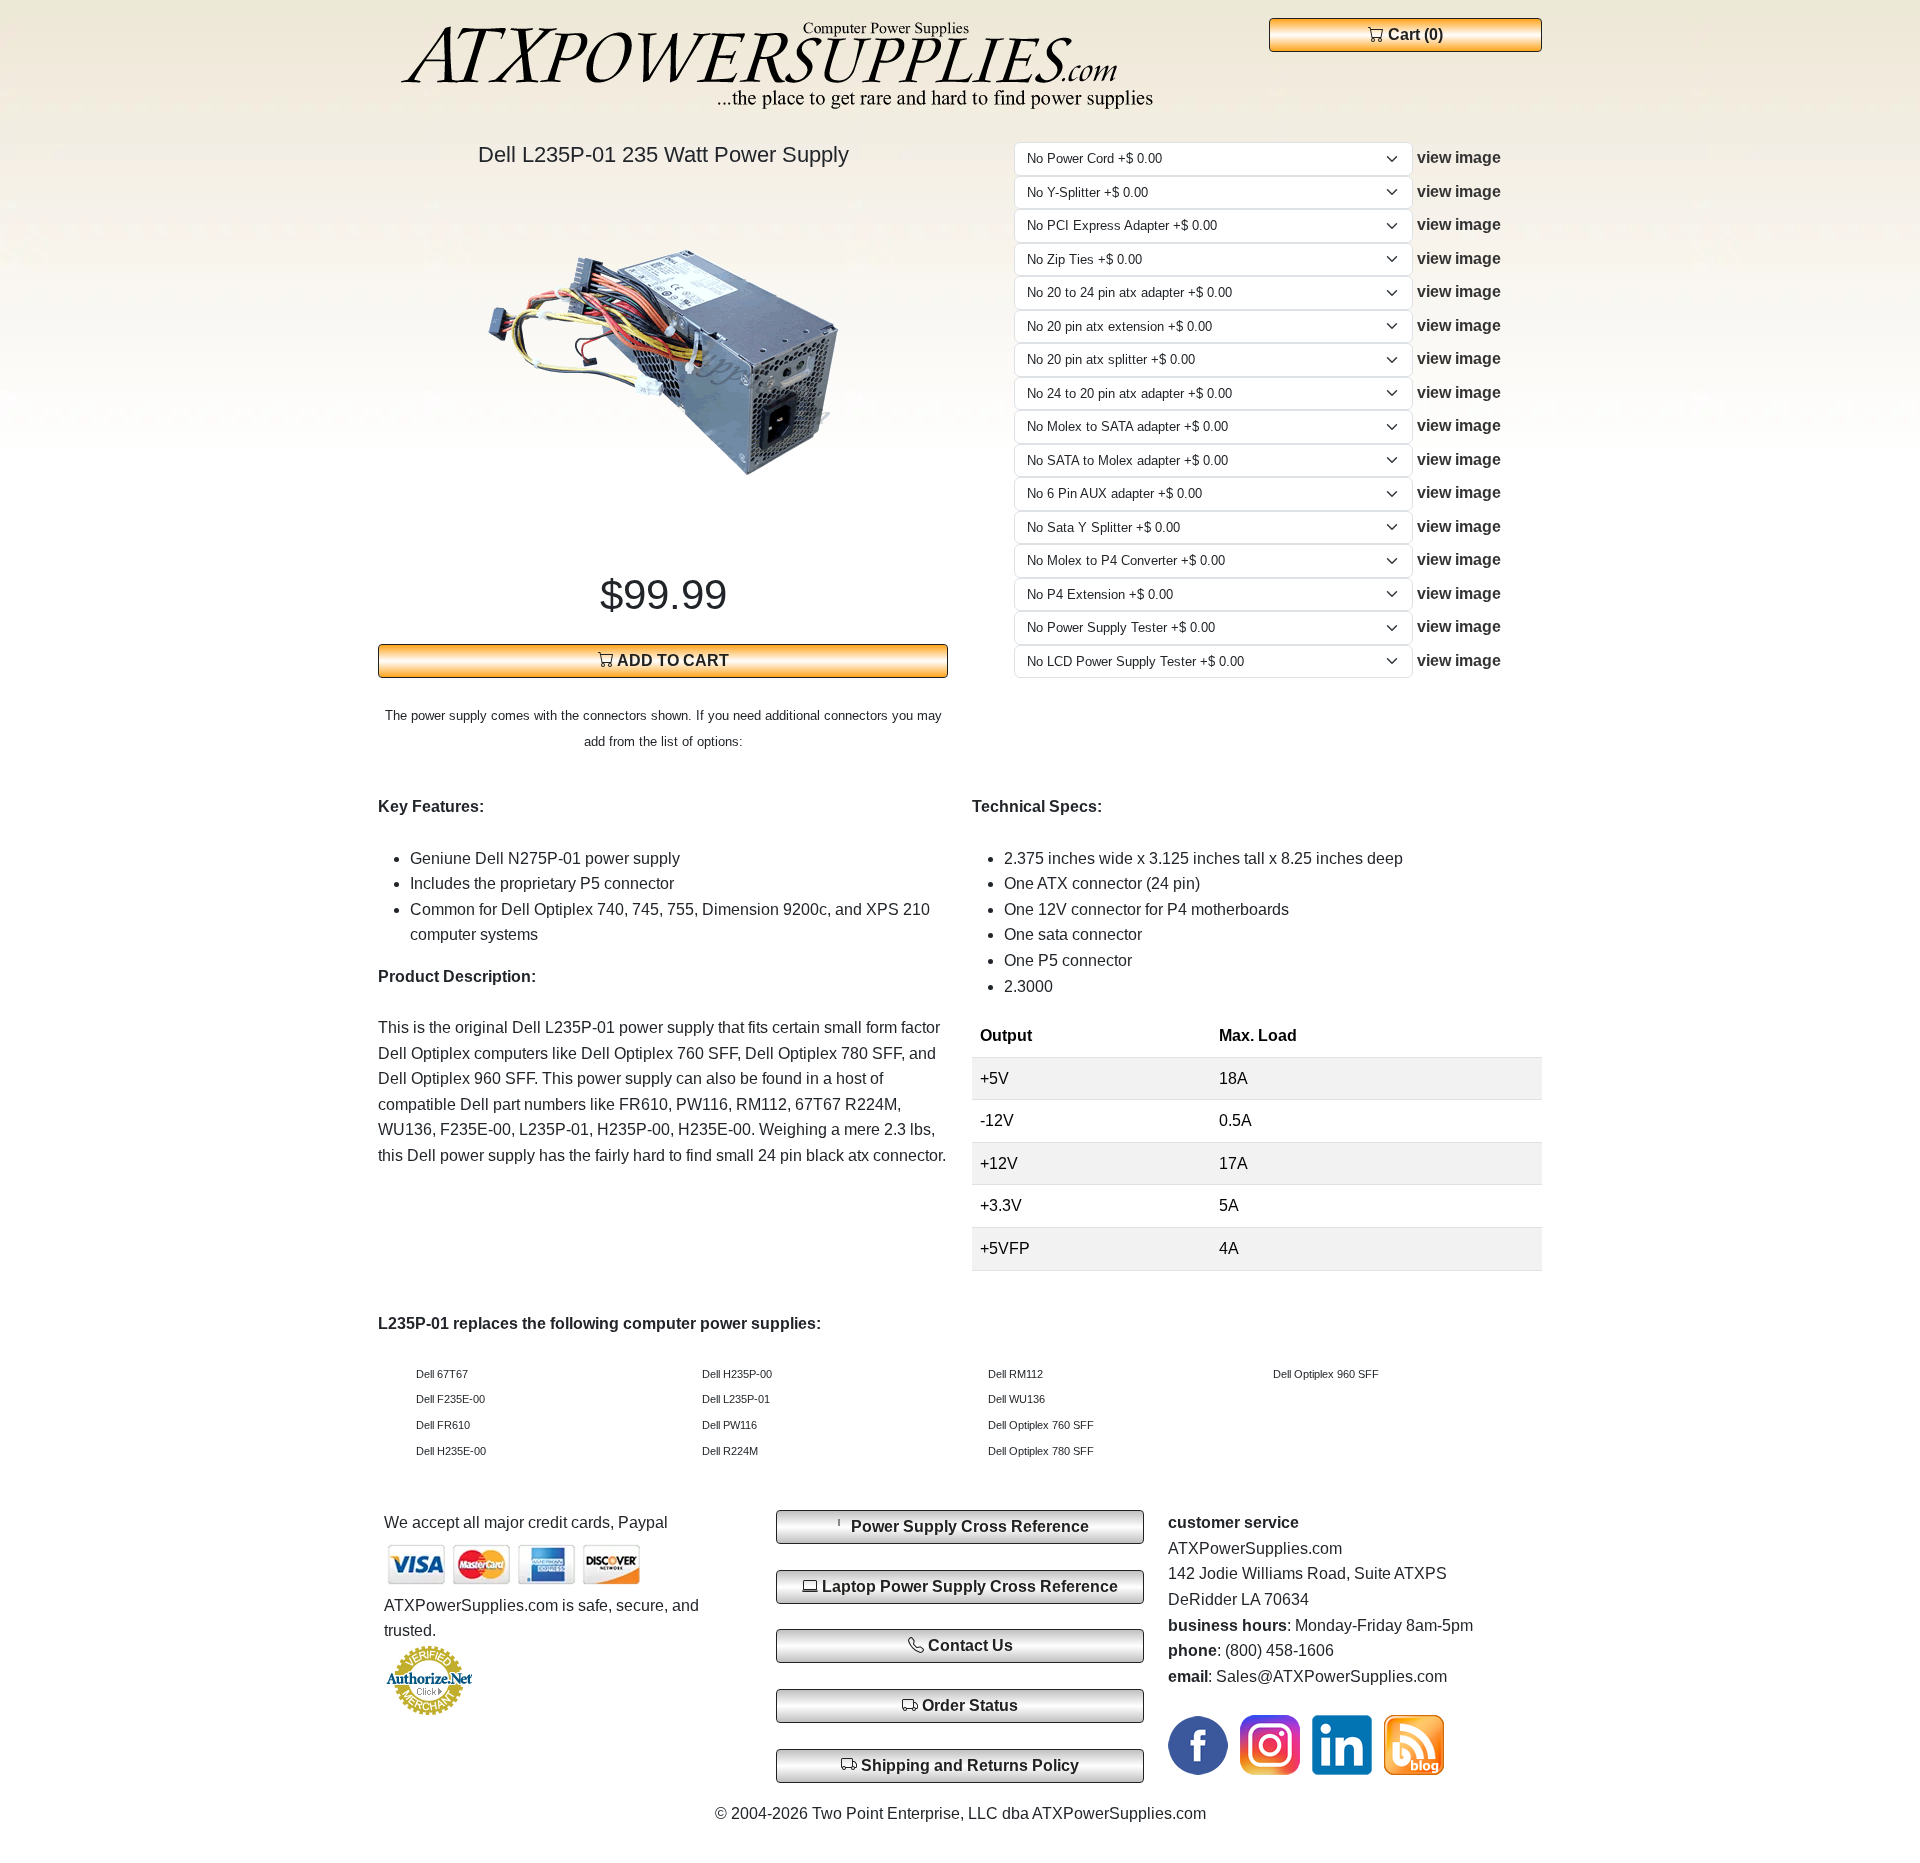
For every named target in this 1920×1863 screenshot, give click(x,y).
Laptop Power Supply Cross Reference (968, 1586)
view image (1459, 157)
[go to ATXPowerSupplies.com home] (778, 66)
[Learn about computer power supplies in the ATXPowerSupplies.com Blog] (1414, 1743)
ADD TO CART (671, 660)
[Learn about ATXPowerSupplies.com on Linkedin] (1342, 1743)
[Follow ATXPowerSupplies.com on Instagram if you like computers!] (1270, 1743)
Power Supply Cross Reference (968, 1526)
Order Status (968, 1705)
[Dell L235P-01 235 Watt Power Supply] (663, 360)
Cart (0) (1413, 34)
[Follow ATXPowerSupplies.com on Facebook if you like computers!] (1198, 1743)
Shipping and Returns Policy (968, 1765)
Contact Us (968, 1645)
